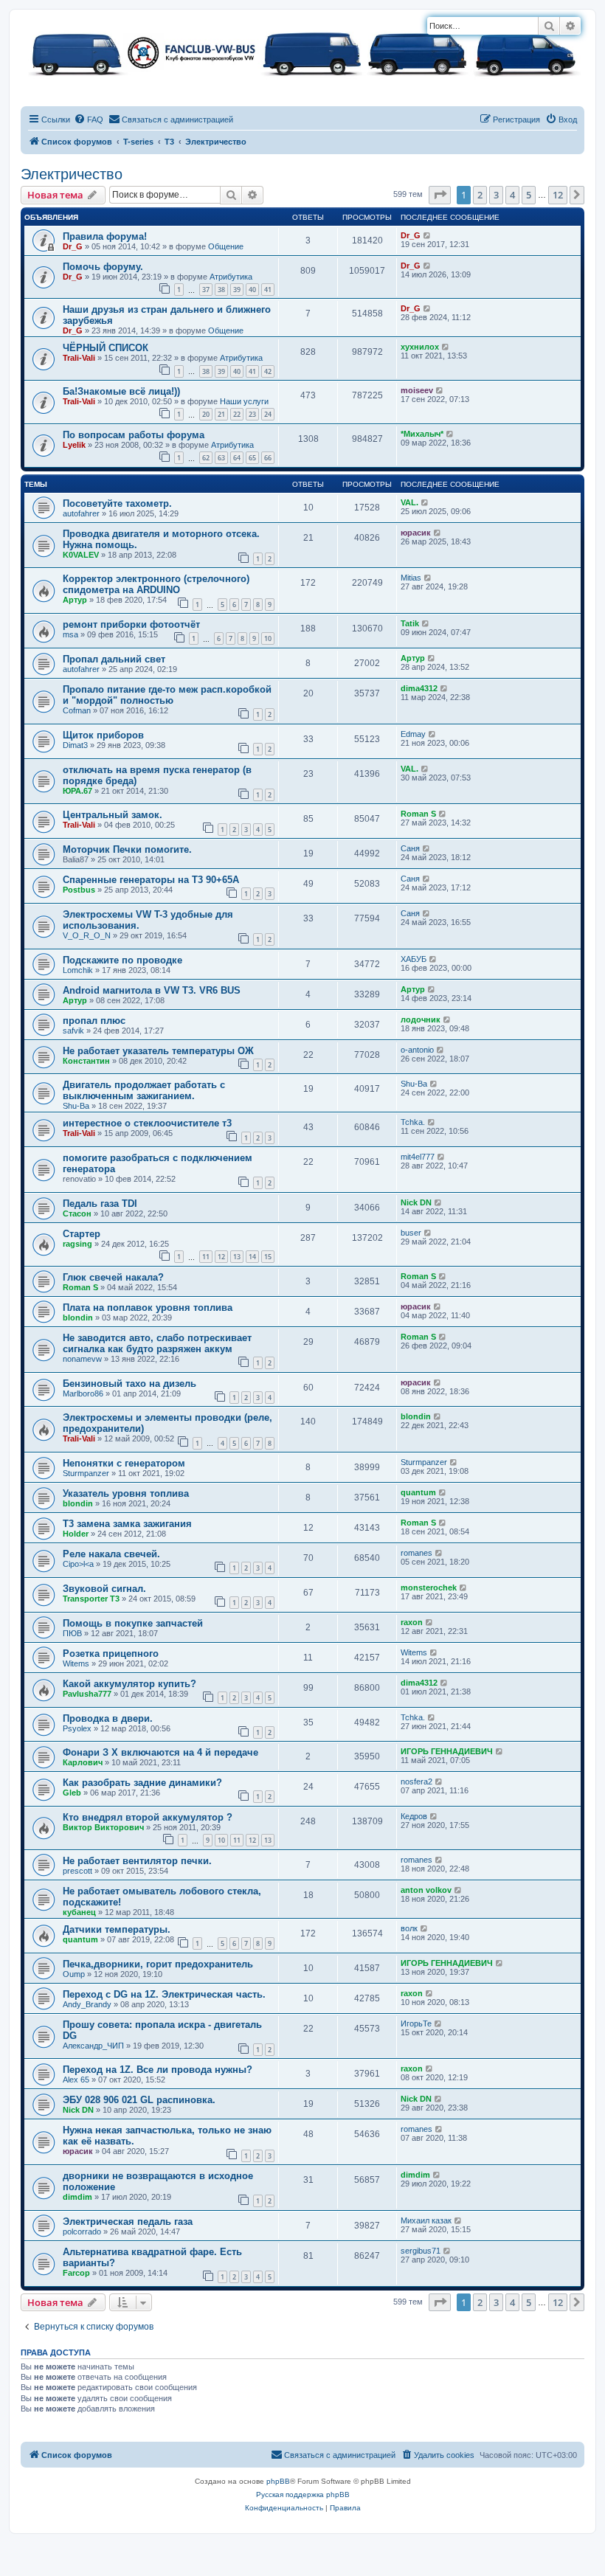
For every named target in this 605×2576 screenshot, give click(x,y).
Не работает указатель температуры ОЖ (158, 1051)
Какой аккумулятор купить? (129, 1684)
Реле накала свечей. (111, 1554)
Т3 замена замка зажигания (127, 1524)
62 (206, 458)
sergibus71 (421, 2251)
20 (206, 414)
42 (268, 371)
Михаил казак (426, 2220)
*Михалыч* (422, 434)
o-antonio (417, 1050)
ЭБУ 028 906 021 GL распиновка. (139, 2100)
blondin (78, 1318)
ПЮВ (72, 1633)
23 (252, 414)
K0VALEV (81, 555)
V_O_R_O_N (87, 935)
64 (237, 458)
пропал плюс (94, 1021)
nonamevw (82, 1359)
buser (411, 1233)
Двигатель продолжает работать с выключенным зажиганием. (144, 1090)
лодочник (421, 1019)
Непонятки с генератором (124, 1463)
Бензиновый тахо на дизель (129, 1384)
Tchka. (413, 1122)
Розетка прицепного (111, 1654)
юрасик (416, 533)
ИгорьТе (416, 2023)
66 (268, 458)
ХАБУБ (414, 959)
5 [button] (529, 195)
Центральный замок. (113, 815)
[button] (440, 195)
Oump (74, 1974)
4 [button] (512, 195)
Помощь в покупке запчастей (133, 1623)
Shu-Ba (76, 1106)
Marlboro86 (83, 1393)
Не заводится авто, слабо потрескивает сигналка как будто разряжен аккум (157, 1343)
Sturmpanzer (86, 1473)
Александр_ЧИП (93, 2046)
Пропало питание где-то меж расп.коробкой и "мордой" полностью (167, 695)
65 (252, 458)
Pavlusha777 (87, 1694)
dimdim (77, 2197)
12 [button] (558, 195)
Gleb (72, 1793)
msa (70, 634)
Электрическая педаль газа (128, 2222)
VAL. (409, 502)
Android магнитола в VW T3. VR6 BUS (152, 990)
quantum (418, 1492)
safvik (73, 1031)
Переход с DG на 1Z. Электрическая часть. (164, 1994)
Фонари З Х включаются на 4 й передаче (160, 1752)
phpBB (278, 2481)
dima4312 (419, 688)
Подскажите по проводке (122, 960)
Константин (86, 1061)
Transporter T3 (91, 1599)
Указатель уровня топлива (126, 1493)
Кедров (414, 1816)
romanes (416, 1553)
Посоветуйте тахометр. (117, 503)
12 (221, 1257)
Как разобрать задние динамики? (142, 1783)
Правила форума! (105, 236)
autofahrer (81, 513)
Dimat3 (75, 745)
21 (221, 414)
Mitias (411, 578)
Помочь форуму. (103, 267)
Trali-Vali (79, 358)
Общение (226, 246)
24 (268, 414)
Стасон (77, 1213)
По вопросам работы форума (134, 435)
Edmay (413, 734)
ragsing (77, 1244)
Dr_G (73, 246)
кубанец (79, 1912)
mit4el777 (418, 1157)
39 (237, 290)
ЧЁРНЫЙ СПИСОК (106, 348)
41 (268, 290)
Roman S (418, 814)
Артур (75, 600)
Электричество (72, 174)
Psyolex (77, 1728)
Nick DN (416, 1202)
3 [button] (496, 195)
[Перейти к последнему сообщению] (428, 235)
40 (252, 290)
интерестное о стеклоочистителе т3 (147, 1123)
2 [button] (480, 195)
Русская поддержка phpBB (303, 2494)
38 (221, 290)
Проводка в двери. (108, 1718)
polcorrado (82, 2232)
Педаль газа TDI (100, 1204)
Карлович (83, 1762)
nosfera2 (416, 1782)
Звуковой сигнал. (104, 1589)
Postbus (79, 890)
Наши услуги (244, 401)
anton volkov (426, 1890)
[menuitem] (89, 120)
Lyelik (74, 445)
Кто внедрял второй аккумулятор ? (148, 1817)
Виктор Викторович (103, 1827)
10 (268, 638)
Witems (76, 1663)
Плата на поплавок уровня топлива (148, 1308)
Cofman (77, 710)
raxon (412, 1622)
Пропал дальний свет (114, 659)
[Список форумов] (302, 52)
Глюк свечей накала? (113, 1277)
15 (268, 1257)
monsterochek (429, 1588)
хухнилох (420, 347)
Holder (76, 1534)
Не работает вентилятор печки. (137, 1861)
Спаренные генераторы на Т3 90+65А (151, 880)
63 (221, 458)
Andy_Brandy (87, 2004)
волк (409, 1928)
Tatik (410, 623)
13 (237, 1257)
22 (237, 414)
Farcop (76, 2273)
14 (252, 1257)
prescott (77, 1871)
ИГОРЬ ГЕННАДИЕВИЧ (447, 1751)
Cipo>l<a (78, 1564)
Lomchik (78, 970)
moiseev (417, 390)
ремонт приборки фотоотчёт (131, 624)
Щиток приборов (103, 735)
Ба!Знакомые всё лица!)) (121, 391)
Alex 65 (76, 2080)
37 (206, 290)
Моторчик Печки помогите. (127, 849)
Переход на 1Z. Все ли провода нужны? (158, 2070)
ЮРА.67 (77, 791)
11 (206, 1257)
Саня (410, 848)
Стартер (82, 1234)
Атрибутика (231, 277)
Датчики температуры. (117, 1929)
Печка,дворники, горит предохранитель (158, 1964)
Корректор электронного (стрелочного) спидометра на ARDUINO (156, 584)
